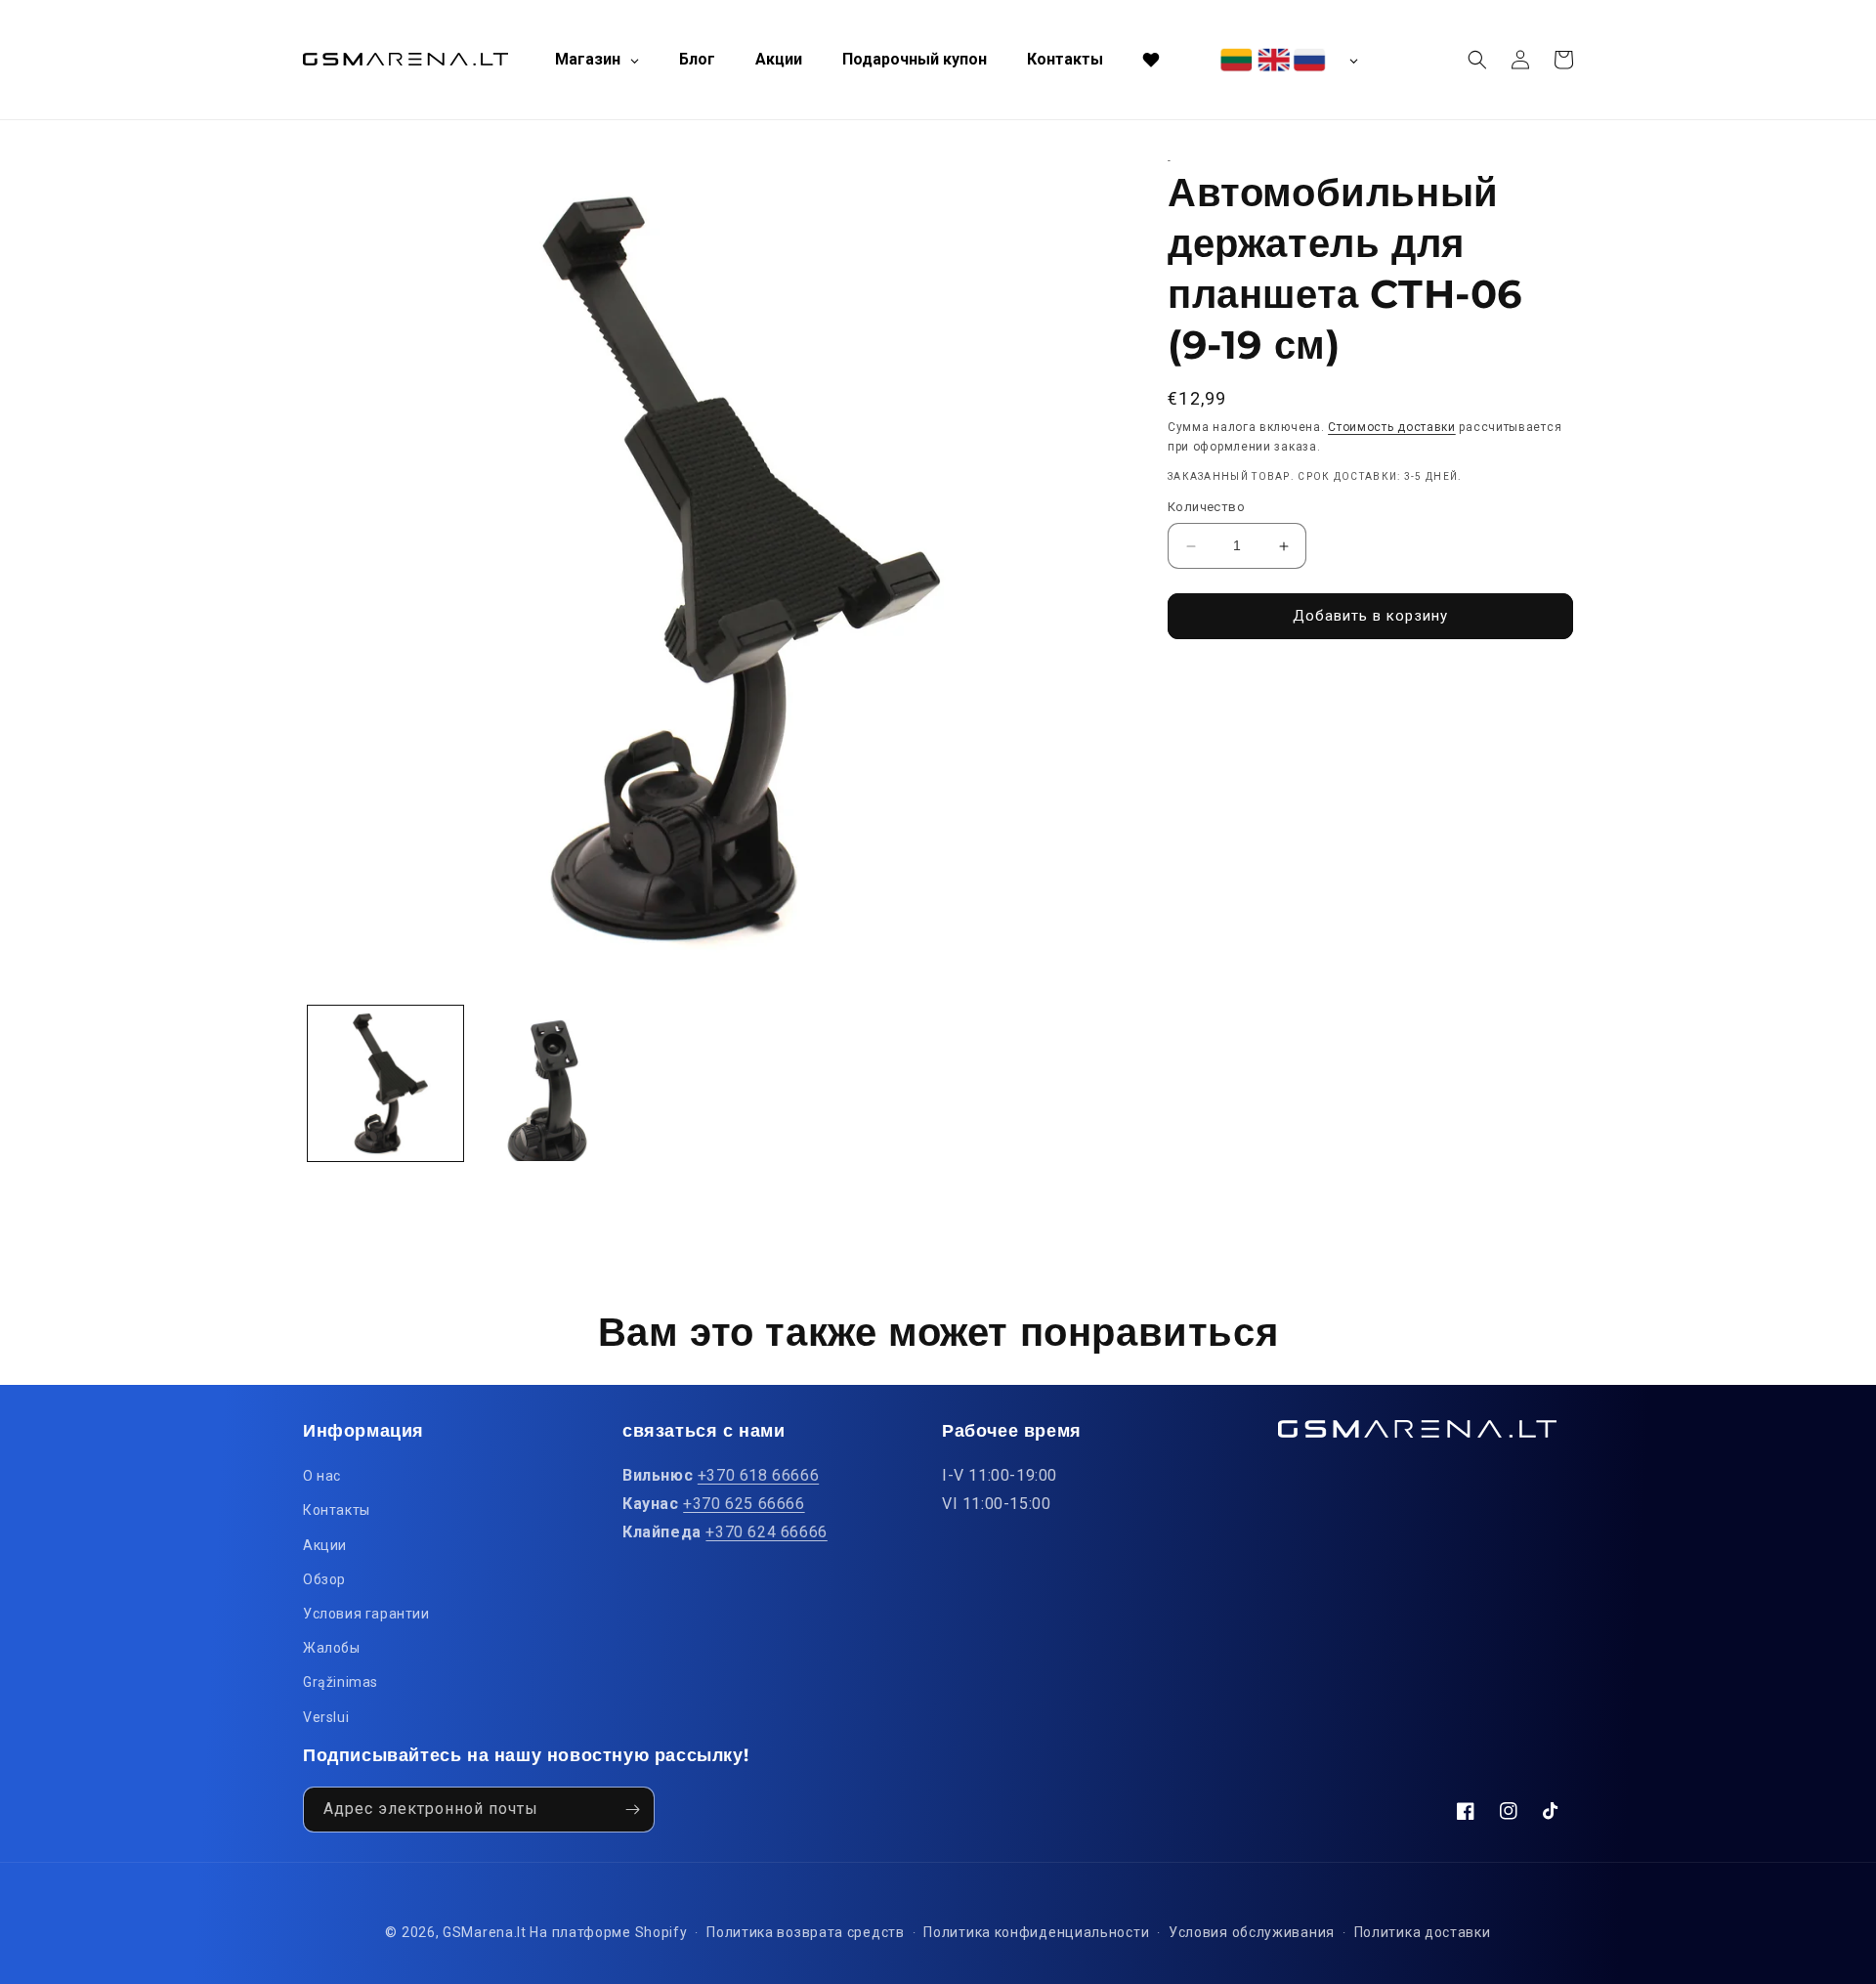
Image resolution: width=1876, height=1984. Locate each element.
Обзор (324, 1579)
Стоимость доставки (1392, 427)
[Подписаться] (632, 1810)
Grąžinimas (341, 1682)
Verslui (326, 1717)
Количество (1206, 508)
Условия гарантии (366, 1614)
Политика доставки (1423, 1932)
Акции (325, 1545)
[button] (1477, 60)
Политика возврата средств (806, 1932)
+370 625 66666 (744, 1504)
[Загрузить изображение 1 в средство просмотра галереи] (385, 1083)
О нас (322, 1476)
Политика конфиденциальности (1036, 1932)
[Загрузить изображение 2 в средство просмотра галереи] (551, 1083)
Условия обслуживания (1252, 1932)
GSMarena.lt (485, 1932)
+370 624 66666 (766, 1532)
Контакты (337, 1510)
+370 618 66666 (758, 1475)
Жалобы (332, 1648)
